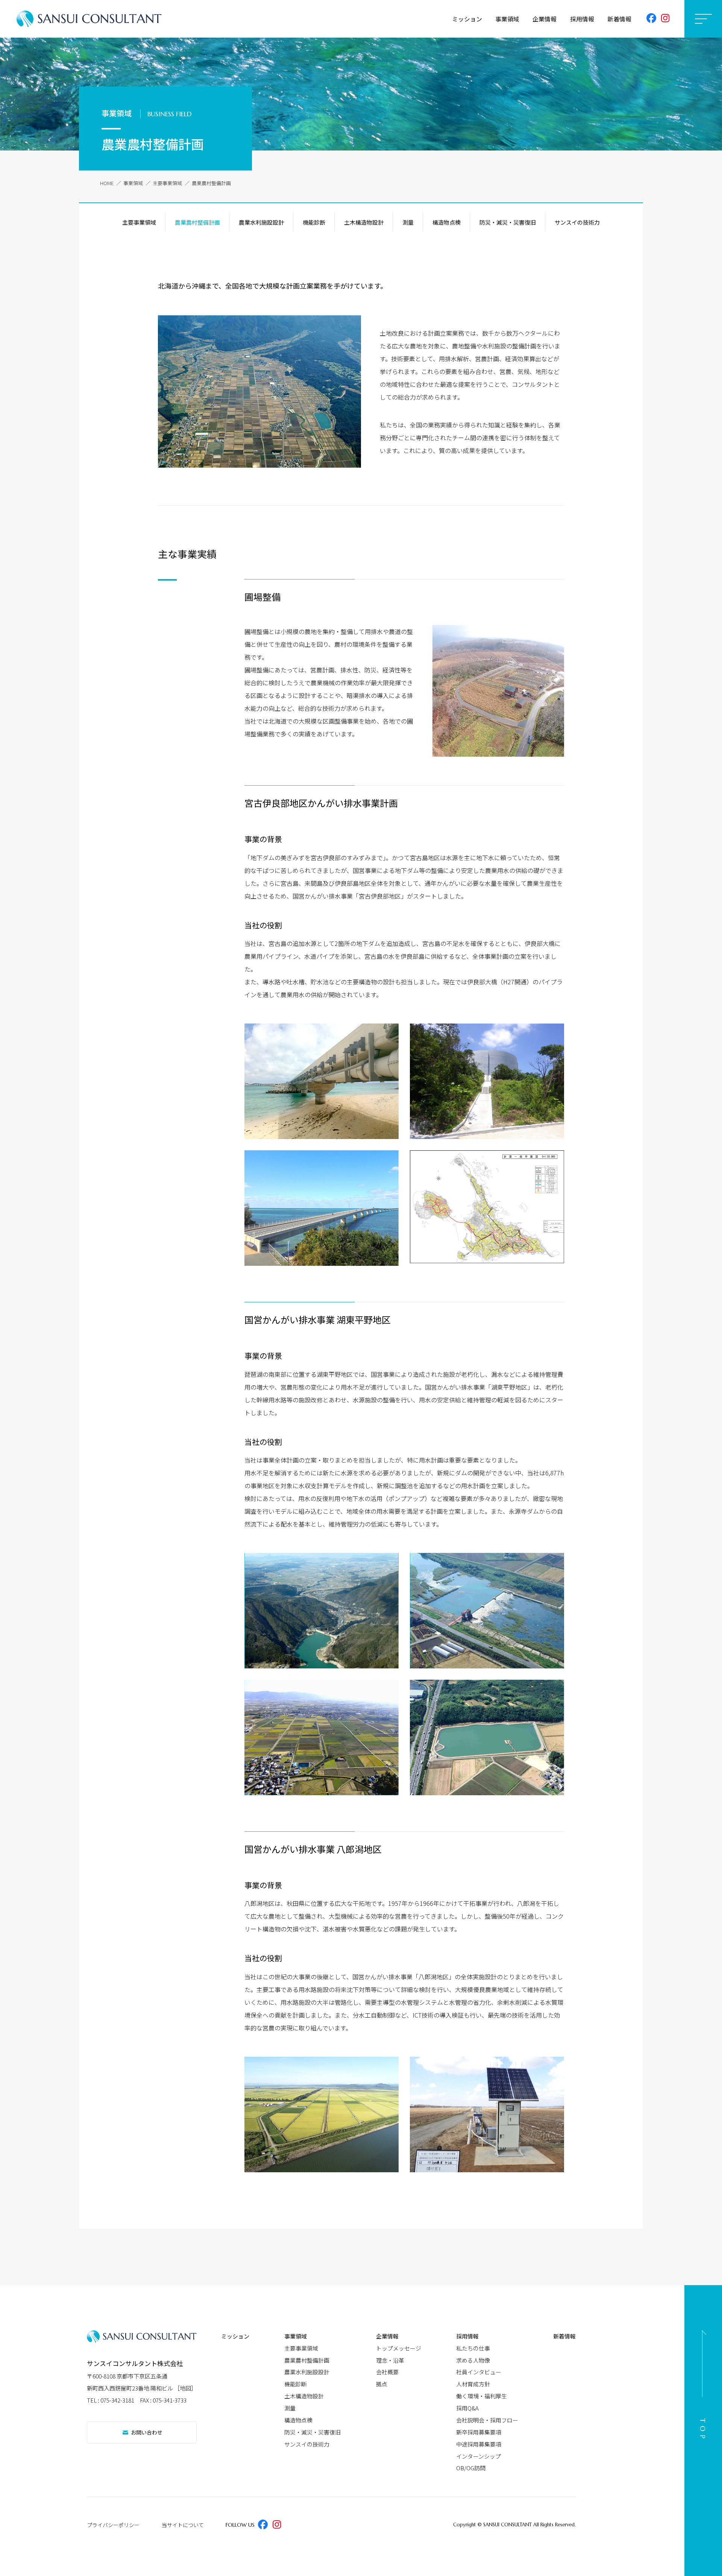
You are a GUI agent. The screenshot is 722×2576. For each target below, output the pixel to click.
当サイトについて (183, 2525)
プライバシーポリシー (113, 2525)
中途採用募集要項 (479, 2444)
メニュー (703, 19)
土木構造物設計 (364, 222)
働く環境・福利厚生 (482, 2396)
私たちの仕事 (473, 2348)
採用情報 (582, 19)
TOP (703, 2431)
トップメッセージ (399, 2348)
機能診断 (314, 222)
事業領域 (507, 19)
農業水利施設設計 (261, 222)
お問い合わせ (143, 2432)
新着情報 (619, 19)
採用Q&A (467, 2408)
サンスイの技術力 (577, 222)
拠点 (382, 2384)
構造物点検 (447, 222)
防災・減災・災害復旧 (508, 222)
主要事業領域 (167, 183)
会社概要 (387, 2372)
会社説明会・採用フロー (487, 2420)
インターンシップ (479, 2456)
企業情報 (545, 19)
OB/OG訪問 (471, 2468)
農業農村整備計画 (197, 222)
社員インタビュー (479, 2372)
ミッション (467, 19)
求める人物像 (473, 2360)
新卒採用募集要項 (479, 2432)
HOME (107, 183)
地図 (185, 2388)
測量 (408, 222)
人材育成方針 (473, 2384)
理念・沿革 (390, 2360)
